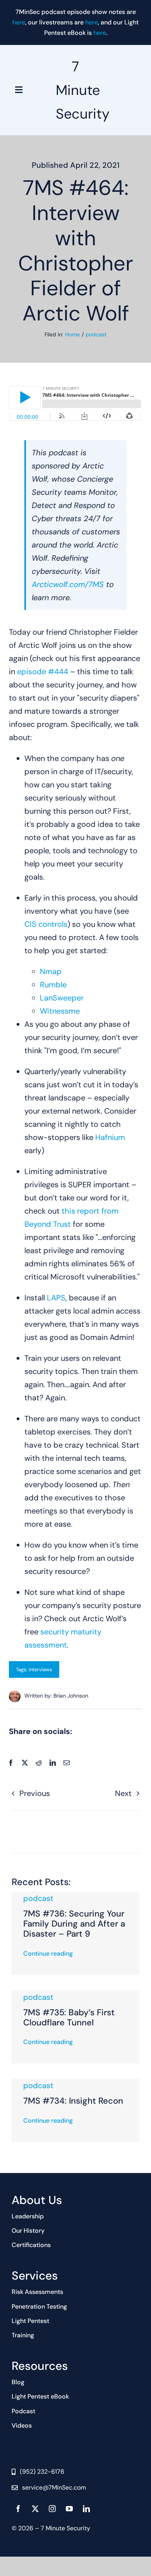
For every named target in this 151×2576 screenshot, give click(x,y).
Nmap (51, 971)
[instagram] (52, 2509)
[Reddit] (39, 1763)
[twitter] (35, 2509)
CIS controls (46, 924)
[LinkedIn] (53, 1763)
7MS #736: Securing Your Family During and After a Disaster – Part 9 (74, 1924)
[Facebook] (11, 1763)
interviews (40, 1669)
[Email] (67, 1763)
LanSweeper (62, 998)
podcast (38, 1898)
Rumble (53, 985)
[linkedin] (86, 2509)
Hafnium (110, 1137)
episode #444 (43, 672)
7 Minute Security (83, 90)
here (19, 22)
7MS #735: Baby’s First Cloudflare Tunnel (69, 2017)
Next (123, 1793)
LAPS (56, 1298)
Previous (35, 1793)
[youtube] (69, 2509)
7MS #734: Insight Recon (73, 2101)
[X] (25, 1763)
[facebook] (18, 2509)
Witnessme (60, 1011)
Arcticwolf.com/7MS (68, 584)
